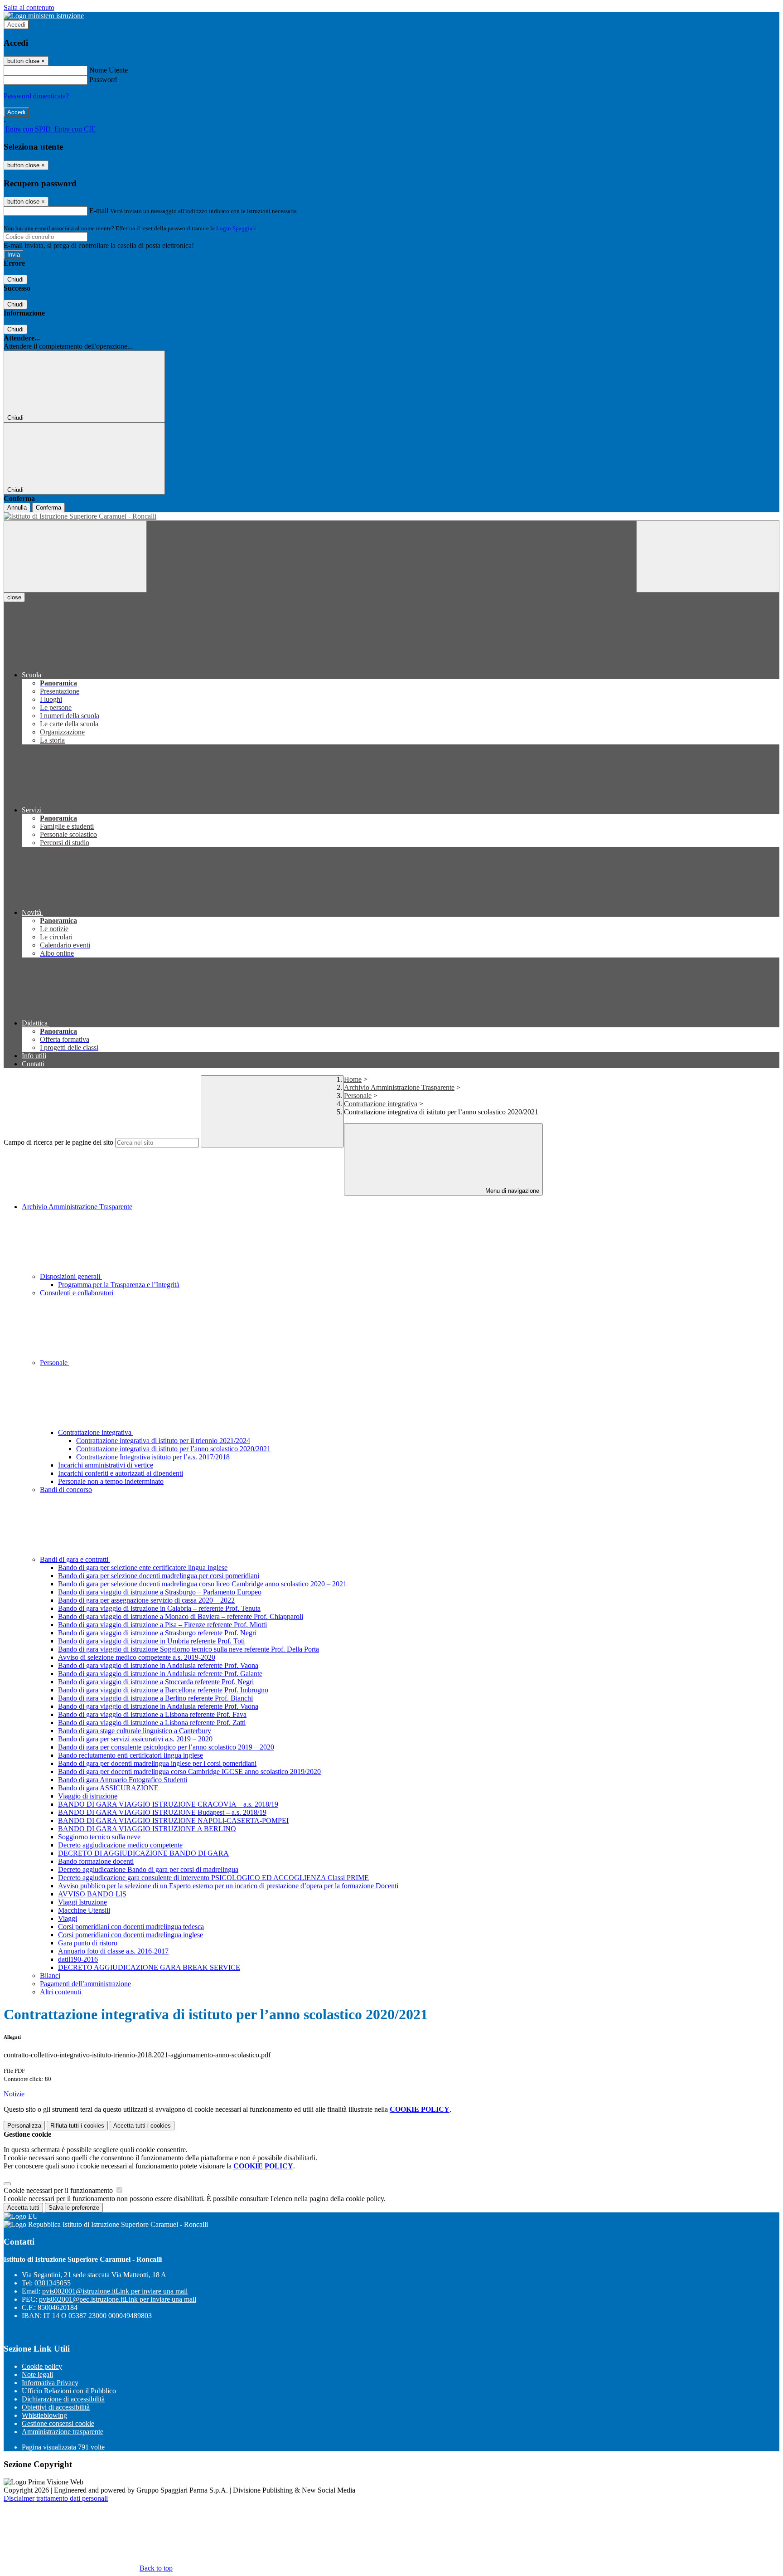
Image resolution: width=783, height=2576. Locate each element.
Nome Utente (109, 70)
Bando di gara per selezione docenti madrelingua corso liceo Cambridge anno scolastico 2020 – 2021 (202, 1584)
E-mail (99, 211)
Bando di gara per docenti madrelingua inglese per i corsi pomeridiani (157, 1763)
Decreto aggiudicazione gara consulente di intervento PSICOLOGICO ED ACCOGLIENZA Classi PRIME (213, 1878)
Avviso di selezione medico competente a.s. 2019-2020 (137, 1657)
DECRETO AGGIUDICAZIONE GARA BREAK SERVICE (149, 1967)
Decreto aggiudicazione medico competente (120, 1845)
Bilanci (50, 1976)
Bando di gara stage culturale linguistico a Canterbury (135, 1731)
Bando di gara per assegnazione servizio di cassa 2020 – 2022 (146, 1600)
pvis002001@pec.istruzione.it (118, 2299)
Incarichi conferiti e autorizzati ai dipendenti (121, 1473)
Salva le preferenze (74, 2208)
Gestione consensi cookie (58, 2423)
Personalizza (24, 2126)
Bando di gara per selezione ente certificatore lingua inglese (143, 1567)
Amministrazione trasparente (63, 2432)
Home (353, 1079)
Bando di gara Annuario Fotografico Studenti (123, 1780)
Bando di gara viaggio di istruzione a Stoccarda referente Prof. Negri (156, 1682)
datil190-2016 (78, 1959)
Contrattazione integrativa (381, 1104)
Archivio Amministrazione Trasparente (399, 1087)
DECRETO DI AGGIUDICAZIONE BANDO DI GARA (143, 1853)
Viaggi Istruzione (82, 1902)
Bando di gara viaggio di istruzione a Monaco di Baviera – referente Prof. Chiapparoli (181, 1616)
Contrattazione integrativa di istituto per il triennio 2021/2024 (163, 1441)
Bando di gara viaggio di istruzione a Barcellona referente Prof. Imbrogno (163, 1690)
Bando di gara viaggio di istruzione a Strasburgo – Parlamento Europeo (160, 1592)
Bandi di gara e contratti (75, 1559)
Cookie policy (42, 2366)
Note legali (37, 2374)
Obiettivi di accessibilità (56, 2407)
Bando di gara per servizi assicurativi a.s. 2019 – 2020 (135, 1739)
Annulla (17, 508)
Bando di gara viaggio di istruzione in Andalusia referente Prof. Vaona (158, 1665)
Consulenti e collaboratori (77, 1293)
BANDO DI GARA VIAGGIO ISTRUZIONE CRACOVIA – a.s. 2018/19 (168, 1804)
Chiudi (15, 279)
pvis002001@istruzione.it (115, 2291)
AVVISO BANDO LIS (92, 1894)
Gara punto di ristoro (88, 1943)
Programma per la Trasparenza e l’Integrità (119, 1285)
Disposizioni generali (71, 1276)
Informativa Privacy (50, 2383)
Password (103, 80)
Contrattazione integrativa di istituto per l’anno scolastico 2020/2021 (173, 1449)
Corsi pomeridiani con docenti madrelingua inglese (130, 1935)
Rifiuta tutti (77, 2126)
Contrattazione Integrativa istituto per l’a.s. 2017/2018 (153, 1457)
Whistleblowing (44, 2415)
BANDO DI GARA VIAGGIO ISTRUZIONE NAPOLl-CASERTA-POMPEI (173, 1820)
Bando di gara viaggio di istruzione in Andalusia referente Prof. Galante (160, 1674)
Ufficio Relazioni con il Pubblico (69, 2391)
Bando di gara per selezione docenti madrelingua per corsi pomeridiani (159, 1576)
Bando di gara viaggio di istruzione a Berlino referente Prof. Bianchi (155, 1698)
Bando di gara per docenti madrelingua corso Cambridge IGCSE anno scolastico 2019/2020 (189, 1772)
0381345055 (53, 2283)
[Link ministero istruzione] (44, 16)
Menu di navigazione (511, 1191)
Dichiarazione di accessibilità (63, 2399)
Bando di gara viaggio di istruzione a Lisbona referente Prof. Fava (152, 1714)
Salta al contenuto (29, 7)
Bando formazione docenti (96, 1861)
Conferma (48, 508)
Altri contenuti (60, 1992)
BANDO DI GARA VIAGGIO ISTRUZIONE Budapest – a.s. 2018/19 (162, 1812)
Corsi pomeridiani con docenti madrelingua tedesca (131, 1927)
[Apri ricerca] (708, 557)
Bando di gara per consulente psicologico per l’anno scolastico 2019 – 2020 (166, 1747)
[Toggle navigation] (75, 557)
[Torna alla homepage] (391, 516)
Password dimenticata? (36, 96)
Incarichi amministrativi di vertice (106, 1465)
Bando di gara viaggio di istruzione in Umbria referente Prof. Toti (151, 1641)
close (14, 597)
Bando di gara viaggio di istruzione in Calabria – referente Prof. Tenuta (159, 1608)
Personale (358, 1096)
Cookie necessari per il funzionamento (59, 2190)
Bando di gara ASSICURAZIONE (108, 1788)
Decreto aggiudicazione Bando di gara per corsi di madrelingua (148, 1869)
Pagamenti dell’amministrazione (85, 1984)
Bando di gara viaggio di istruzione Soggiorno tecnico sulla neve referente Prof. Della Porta (188, 1649)
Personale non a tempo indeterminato (111, 1481)
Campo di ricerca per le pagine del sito (58, 1142)
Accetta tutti (142, 2126)
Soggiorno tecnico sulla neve (99, 1837)
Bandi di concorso (66, 1490)
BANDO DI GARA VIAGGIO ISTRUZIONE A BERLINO (147, 1829)
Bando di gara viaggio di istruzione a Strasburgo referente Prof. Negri (157, 1633)
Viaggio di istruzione (88, 1796)
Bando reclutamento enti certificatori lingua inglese (130, 1755)
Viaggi (68, 1918)
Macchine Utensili (84, 1910)
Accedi (16, 25)
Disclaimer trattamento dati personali (56, 2498)
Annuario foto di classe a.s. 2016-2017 (113, 1951)
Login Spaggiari (236, 228)
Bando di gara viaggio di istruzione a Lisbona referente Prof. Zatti (152, 1723)
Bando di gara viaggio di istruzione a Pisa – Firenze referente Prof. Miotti (162, 1625)
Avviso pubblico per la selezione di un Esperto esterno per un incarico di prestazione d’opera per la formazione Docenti (228, 1886)
